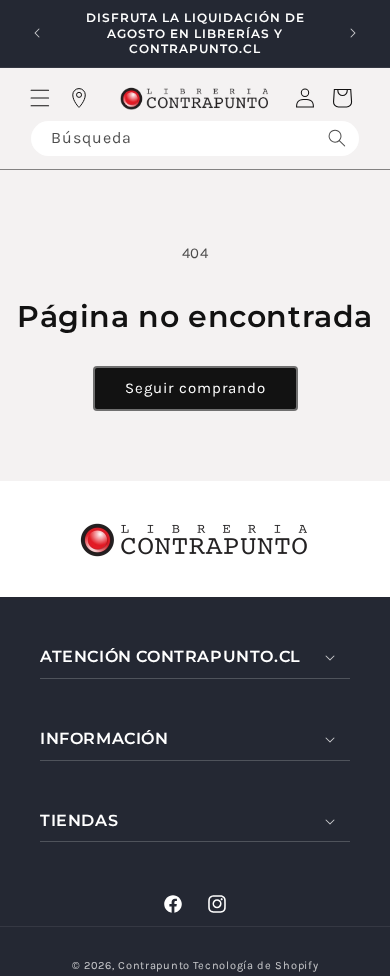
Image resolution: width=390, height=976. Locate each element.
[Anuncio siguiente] (353, 33)
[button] (40, 98)
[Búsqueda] (337, 138)
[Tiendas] (79, 98)
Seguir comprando (195, 388)
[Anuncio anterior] (37, 33)
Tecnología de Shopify (256, 965)
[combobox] (195, 138)
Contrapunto (154, 965)
